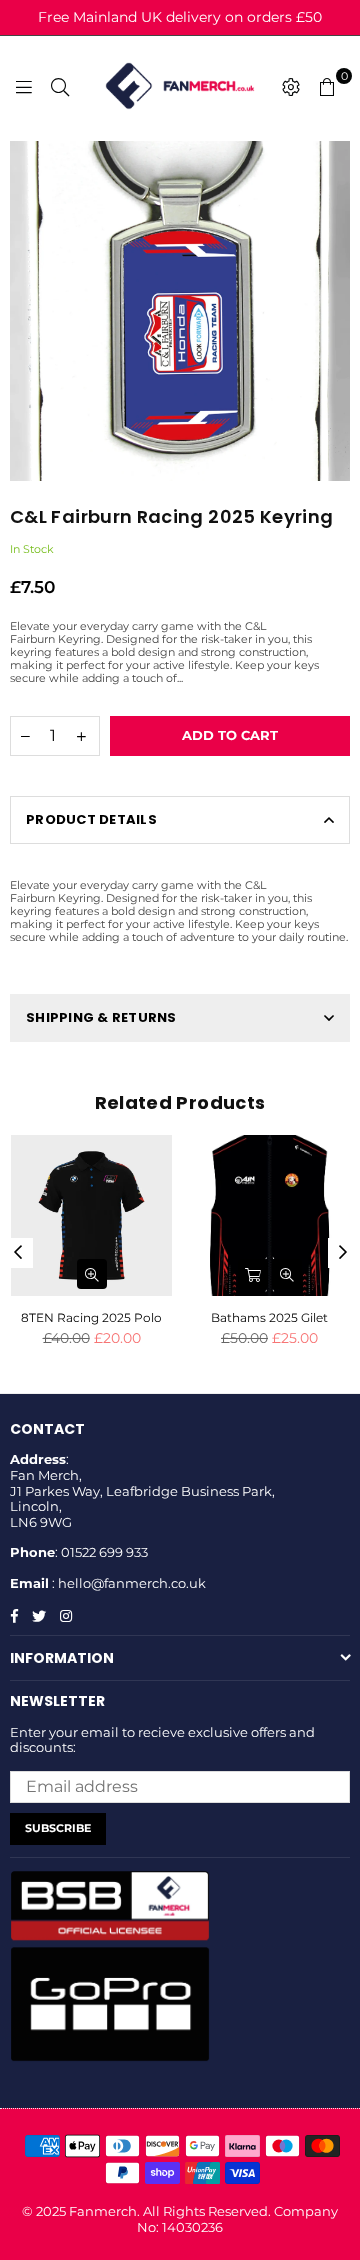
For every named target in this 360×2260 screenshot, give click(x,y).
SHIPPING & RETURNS (101, 1017)
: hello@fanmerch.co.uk (127, 1583)
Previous (18, 1253)
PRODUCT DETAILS (91, 819)
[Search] (60, 86)
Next (343, 1253)
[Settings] (291, 86)
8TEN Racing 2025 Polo (91, 1317)
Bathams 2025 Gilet (269, 1317)
